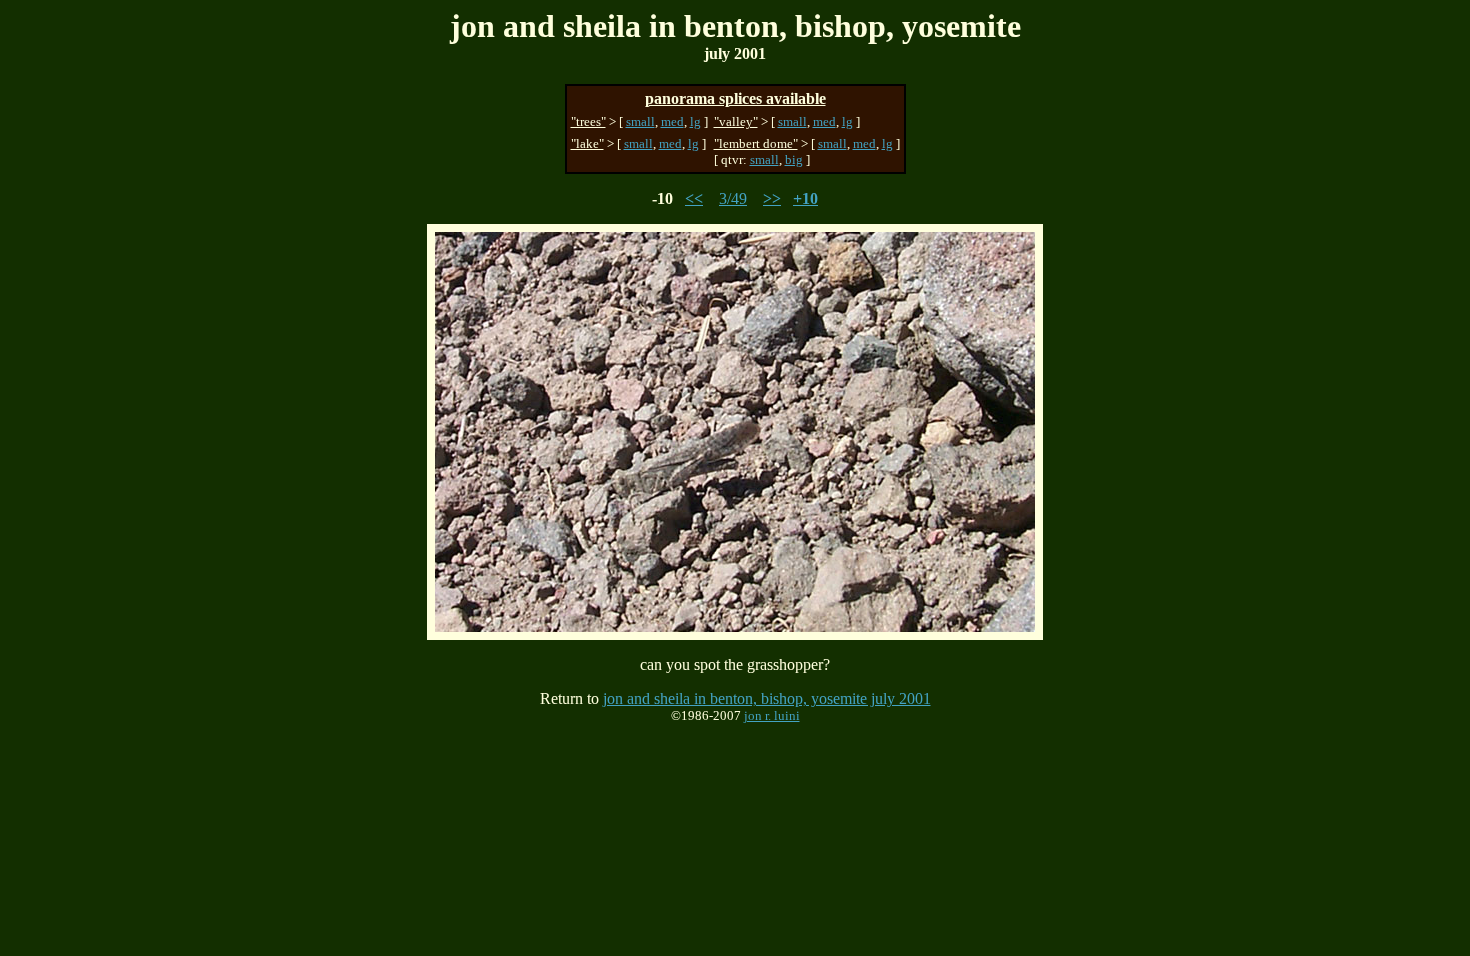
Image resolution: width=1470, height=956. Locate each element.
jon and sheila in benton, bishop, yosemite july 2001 (767, 698)
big (794, 159)
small (640, 121)
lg (695, 121)
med (672, 121)
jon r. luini (772, 715)
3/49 (733, 198)
